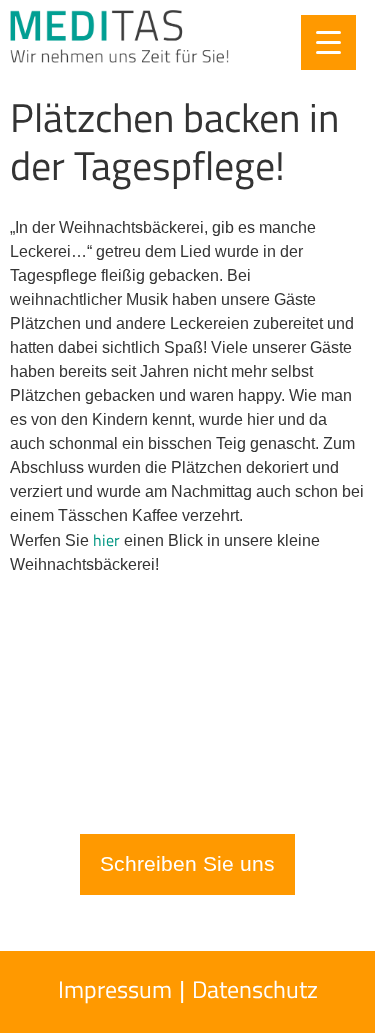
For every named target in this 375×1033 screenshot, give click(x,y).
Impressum (115, 989)
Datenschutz (255, 989)
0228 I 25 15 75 (188, 757)
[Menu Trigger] (328, 42)
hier (106, 540)
